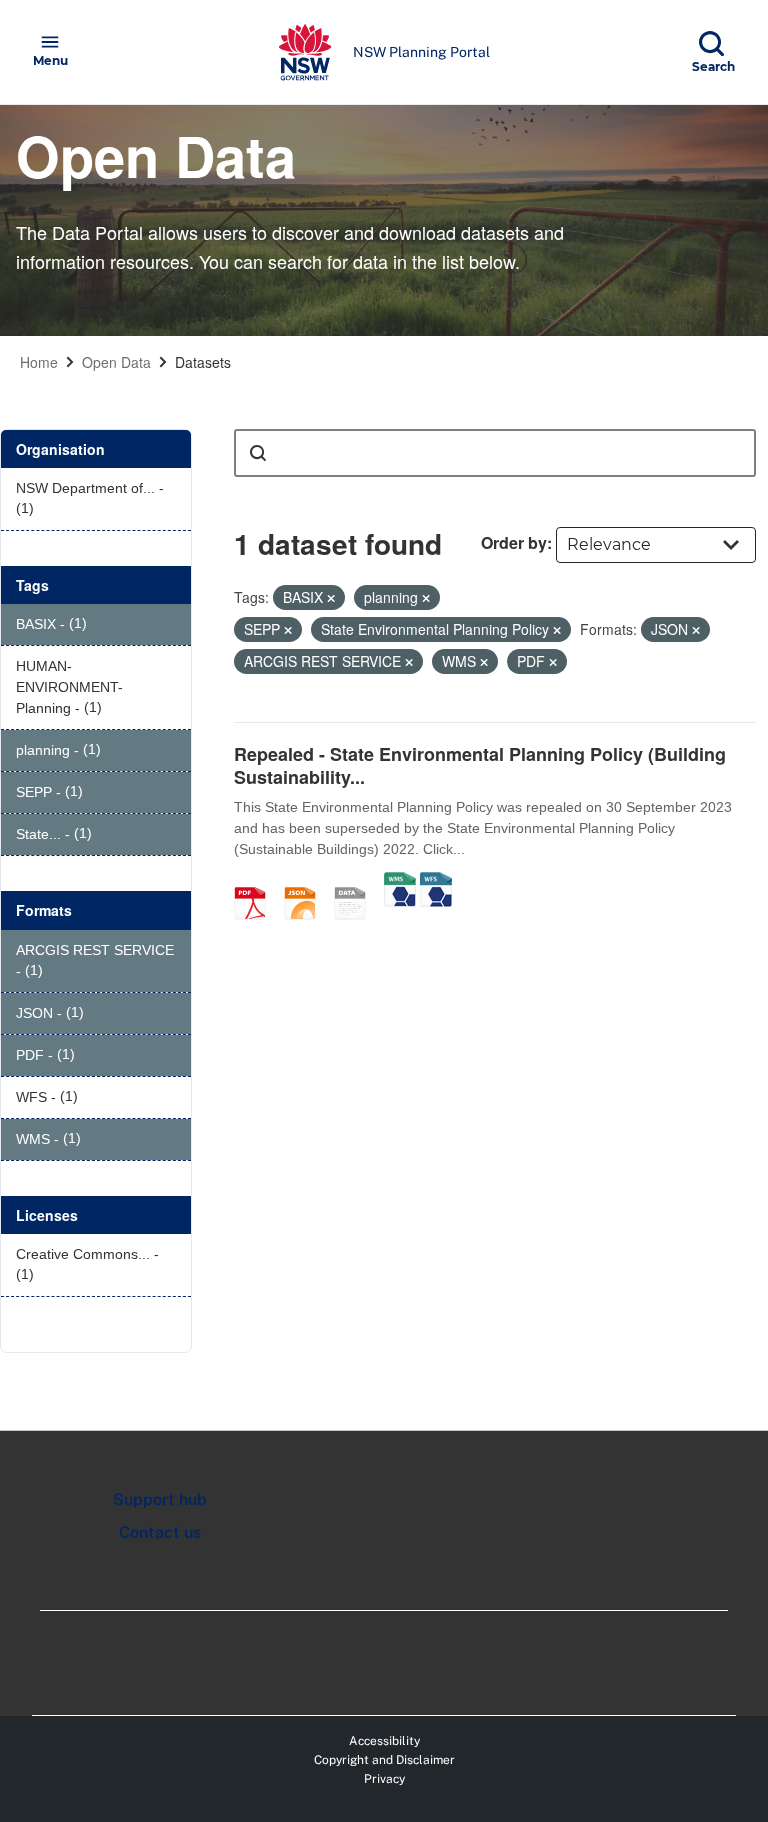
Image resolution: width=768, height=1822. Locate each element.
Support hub (160, 1499)
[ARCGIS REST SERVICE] (357, 882)
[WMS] (400, 882)
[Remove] (331, 598)
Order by (514, 542)
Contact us (160, 1532)
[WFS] (436, 882)
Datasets (203, 362)
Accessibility (384, 1741)
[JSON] (307, 882)
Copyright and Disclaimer (384, 1760)
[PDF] (257, 882)
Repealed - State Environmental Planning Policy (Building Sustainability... (480, 765)
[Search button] (258, 453)
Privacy (384, 1779)
